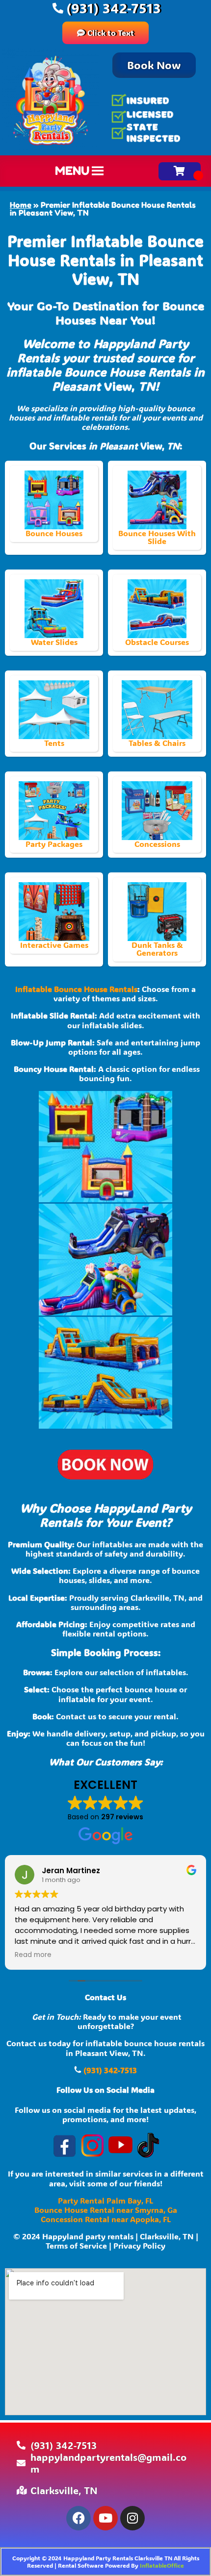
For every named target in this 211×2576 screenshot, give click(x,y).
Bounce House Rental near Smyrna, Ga (106, 2210)
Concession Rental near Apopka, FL (106, 2219)
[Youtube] (105, 2518)
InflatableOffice (162, 2565)
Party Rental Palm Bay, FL (105, 2200)
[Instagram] (132, 2518)
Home (21, 205)
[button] (72, 171)
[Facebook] (79, 2518)
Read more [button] (33, 1955)
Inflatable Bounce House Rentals (76, 989)
